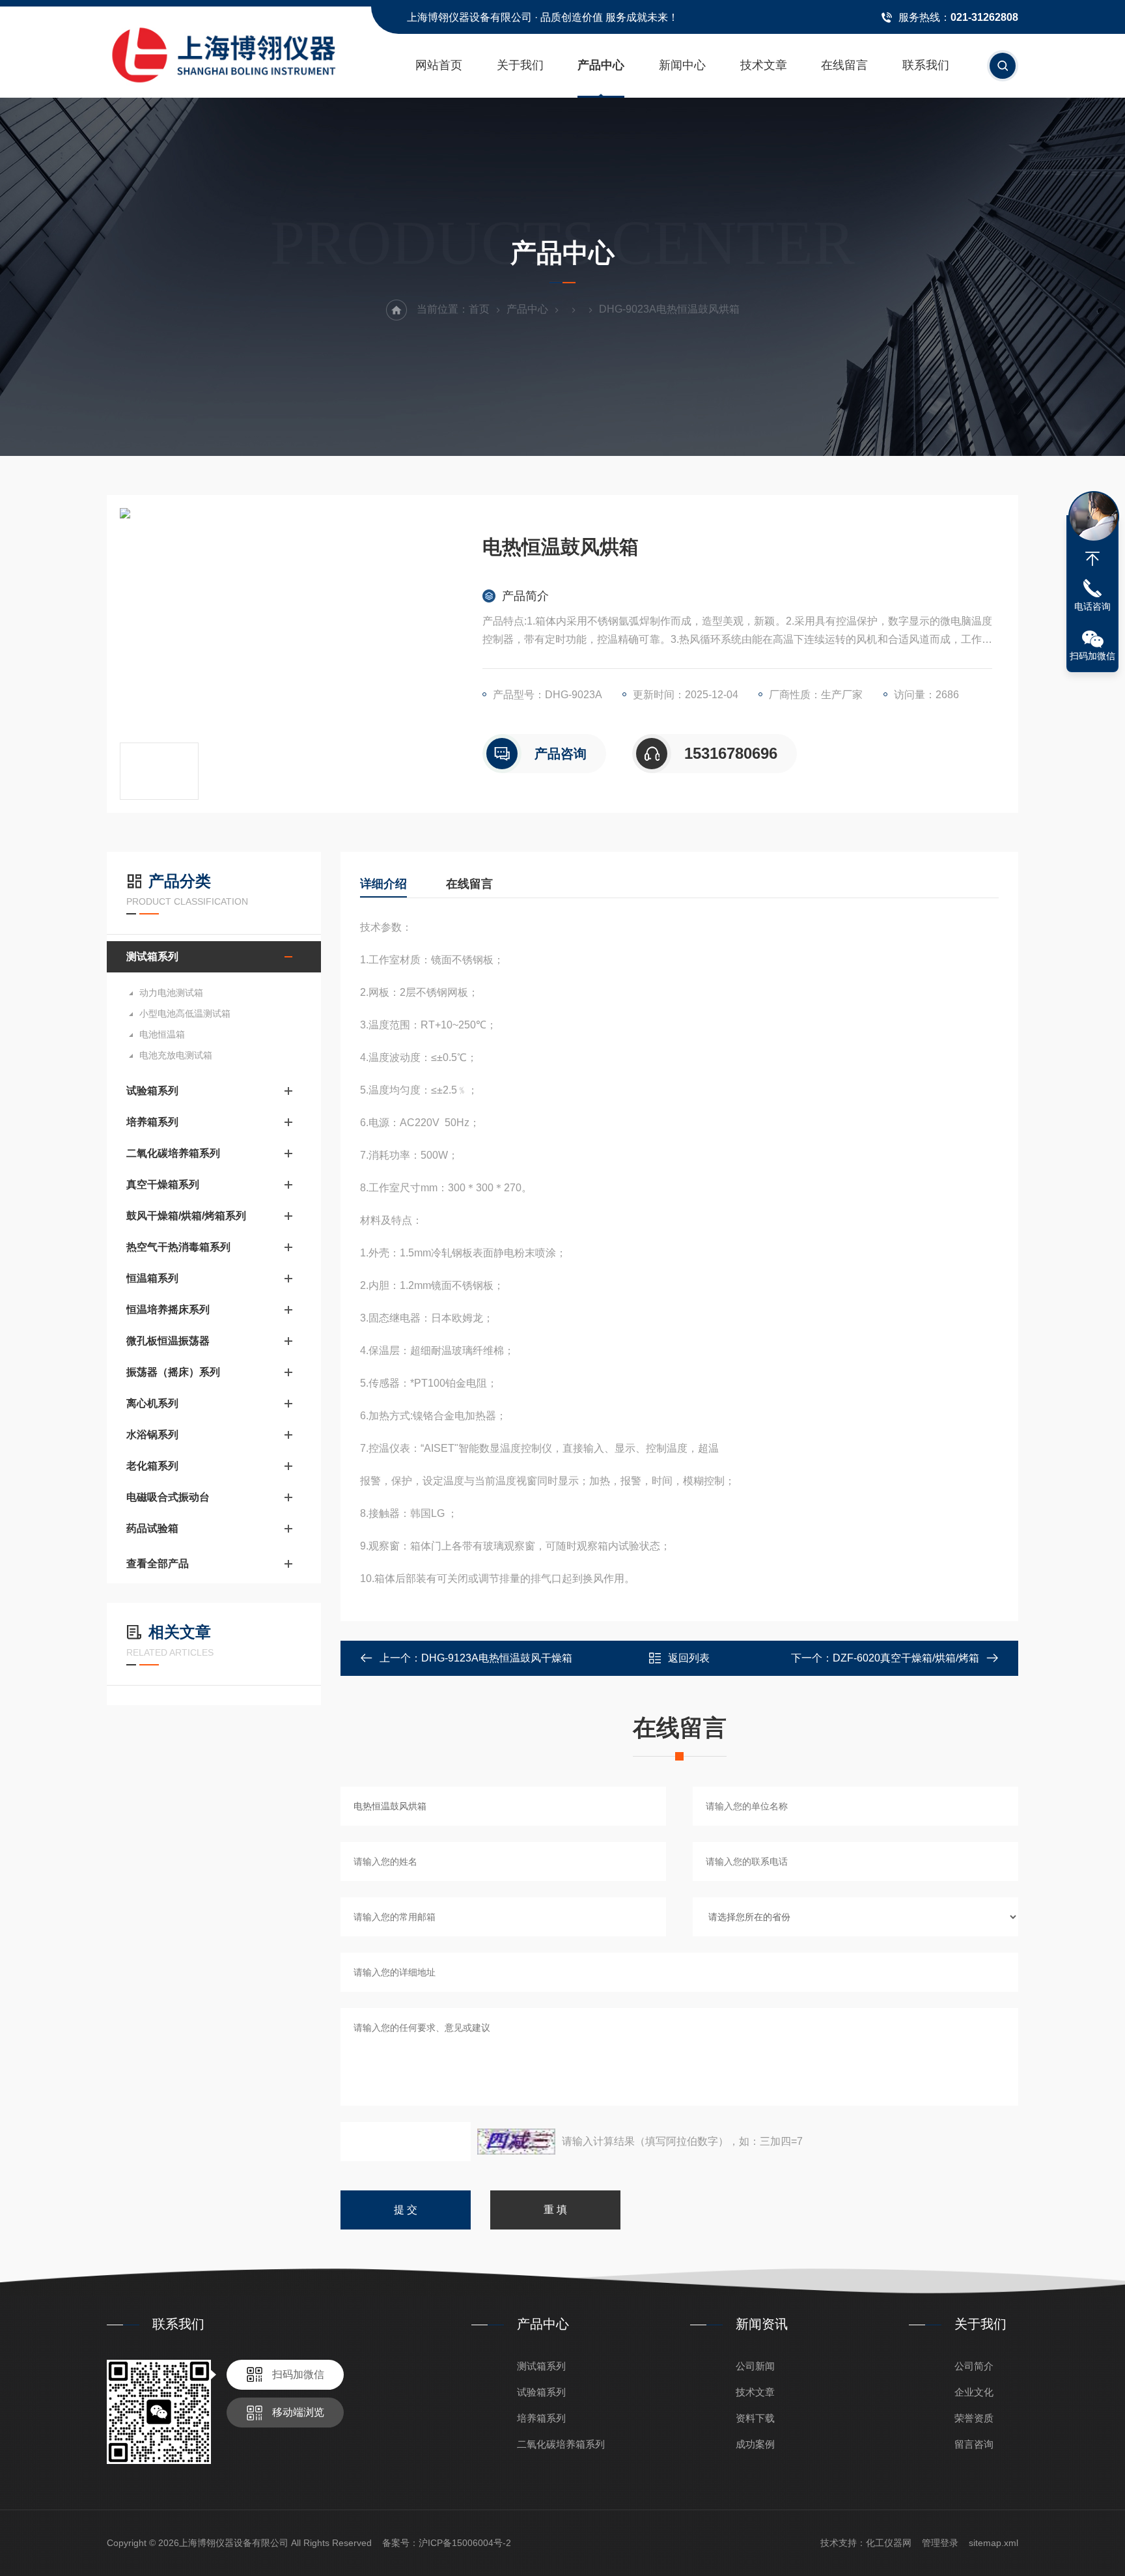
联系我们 (926, 65)
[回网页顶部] (1092, 559)
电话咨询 (1092, 606)
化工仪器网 (889, 2543)
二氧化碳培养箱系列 (173, 1153)
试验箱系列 (152, 1091)
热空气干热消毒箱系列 (178, 1247)
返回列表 (689, 1658)
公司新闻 (755, 2366)
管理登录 (940, 2543)
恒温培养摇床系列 (168, 1309)
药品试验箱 (152, 1528)
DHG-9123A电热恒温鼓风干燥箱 (497, 1658)
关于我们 (520, 65)
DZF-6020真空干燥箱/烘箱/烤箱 (906, 1658)
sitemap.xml (993, 2543)
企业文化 (974, 2392)
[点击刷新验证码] (516, 2142)
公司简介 (974, 2366)
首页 (479, 309)
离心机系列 (152, 1403)
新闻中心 (682, 65)
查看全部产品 (158, 1564)
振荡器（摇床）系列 (173, 1372)
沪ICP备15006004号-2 (465, 2543)
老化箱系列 (152, 1466)
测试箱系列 (152, 956)
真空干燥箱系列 (163, 1184)
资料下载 (755, 2418)
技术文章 (764, 65)
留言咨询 (974, 2444)
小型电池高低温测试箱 (185, 1013)
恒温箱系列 (152, 1278)
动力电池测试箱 (171, 993)
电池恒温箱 (162, 1034)
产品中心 (601, 65)
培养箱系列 (152, 1122)
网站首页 (439, 65)
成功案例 (755, 2444)
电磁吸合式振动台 (168, 1497)
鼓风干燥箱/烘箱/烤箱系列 (186, 1216)
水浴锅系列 (152, 1435)
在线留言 (844, 65)
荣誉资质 (974, 2418)
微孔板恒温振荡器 (168, 1341)
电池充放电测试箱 (176, 1055)
